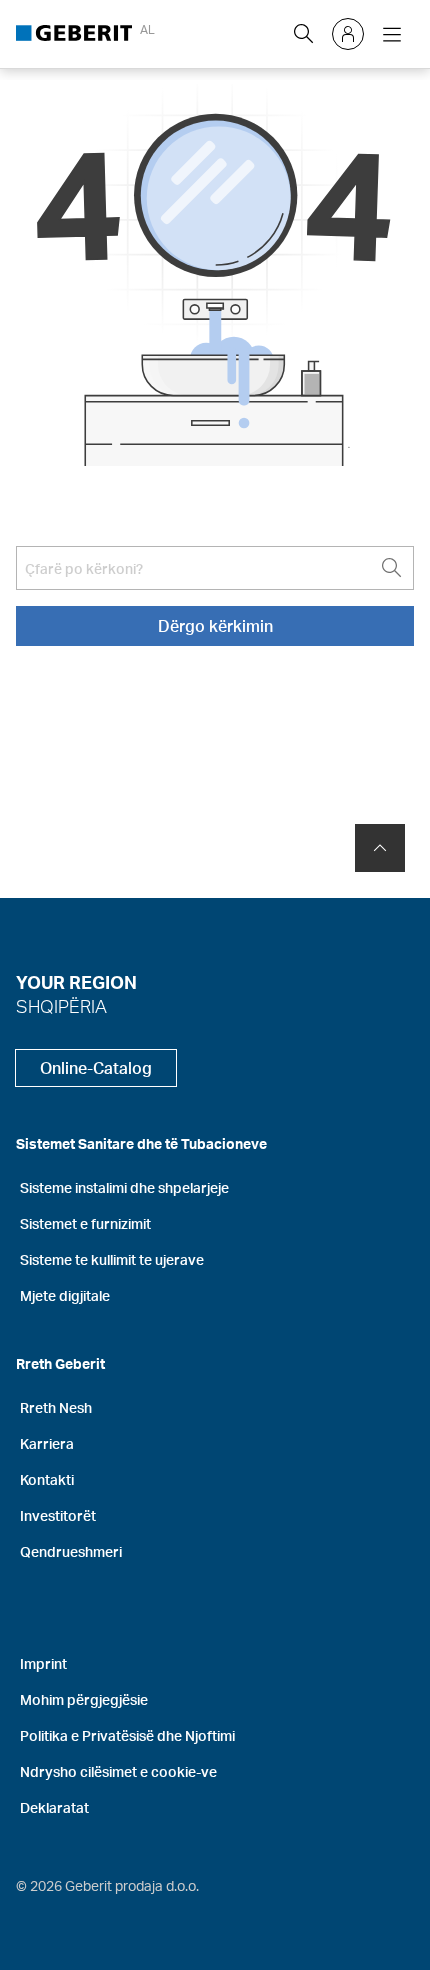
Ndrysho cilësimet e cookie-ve (118, 1771)
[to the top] (380, 848)
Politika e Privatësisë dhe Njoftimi (127, 1735)
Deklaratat (54, 1807)
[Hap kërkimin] (304, 34)
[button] (304, 34)
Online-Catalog (96, 1067)
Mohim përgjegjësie (84, 1699)
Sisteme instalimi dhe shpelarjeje (124, 1187)
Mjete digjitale (65, 1295)
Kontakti (47, 1479)
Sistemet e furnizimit (85, 1223)
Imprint (43, 1663)
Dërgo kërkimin (215, 625)
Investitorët (58, 1515)
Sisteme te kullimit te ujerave (112, 1259)
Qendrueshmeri (71, 1551)
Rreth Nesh (56, 1407)
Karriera (47, 1443)
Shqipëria (61, 1005)
